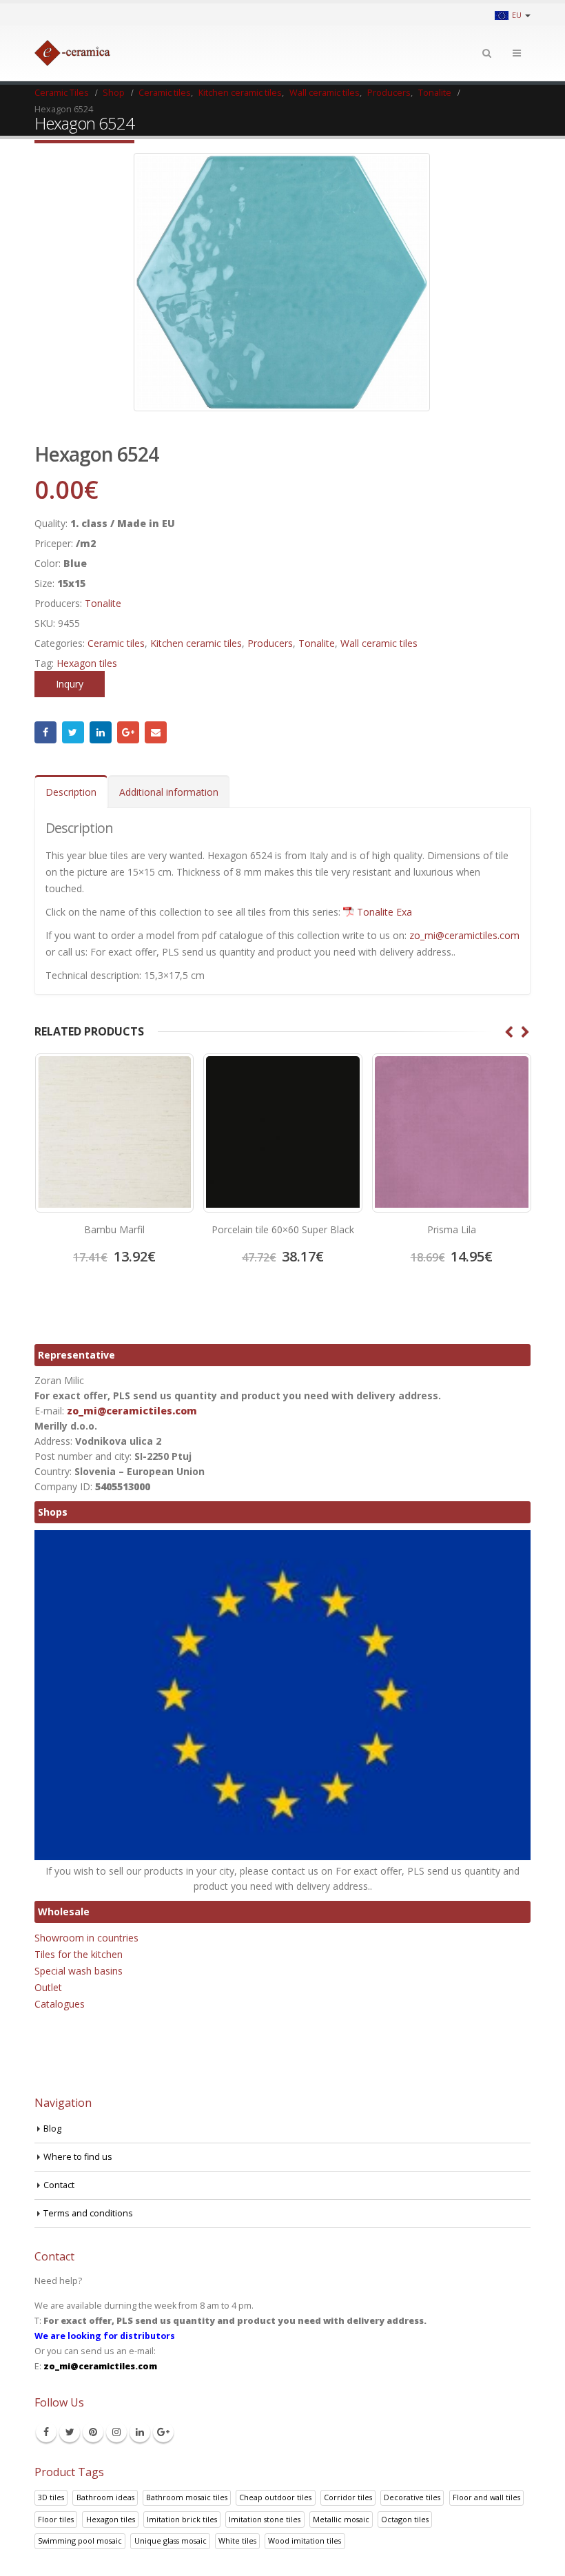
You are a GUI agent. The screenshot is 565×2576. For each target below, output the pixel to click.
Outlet (48, 1987)
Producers (270, 643)
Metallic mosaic (341, 2519)
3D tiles (51, 2497)
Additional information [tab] (169, 792)
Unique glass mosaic (171, 2541)
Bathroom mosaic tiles (187, 2497)
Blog (52, 2129)
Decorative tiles (412, 2497)
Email (156, 732)
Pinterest (93, 2432)
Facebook (45, 732)
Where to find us (78, 2157)
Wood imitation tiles (305, 2541)
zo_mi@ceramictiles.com (464, 935)
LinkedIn (101, 732)
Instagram (116, 2432)
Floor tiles (56, 2519)
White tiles (237, 2541)
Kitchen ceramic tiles (196, 643)
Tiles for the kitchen (79, 1954)
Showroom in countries (86, 1938)
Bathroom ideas (105, 2497)
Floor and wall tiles (486, 2497)
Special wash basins (79, 1971)
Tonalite (103, 603)
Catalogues (60, 2004)
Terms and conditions (88, 2213)
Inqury (70, 684)
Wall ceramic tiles (379, 643)
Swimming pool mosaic (80, 2541)
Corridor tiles (348, 2497)
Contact (59, 2185)
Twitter (73, 732)
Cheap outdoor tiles (275, 2497)
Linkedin (140, 2432)
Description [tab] (71, 792)
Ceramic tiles (116, 643)
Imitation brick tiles (182, 2519)
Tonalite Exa (384, 912)
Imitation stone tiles (265, 2519)
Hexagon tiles (87, 663)
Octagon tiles (405, 2519)
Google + (128, 732)
